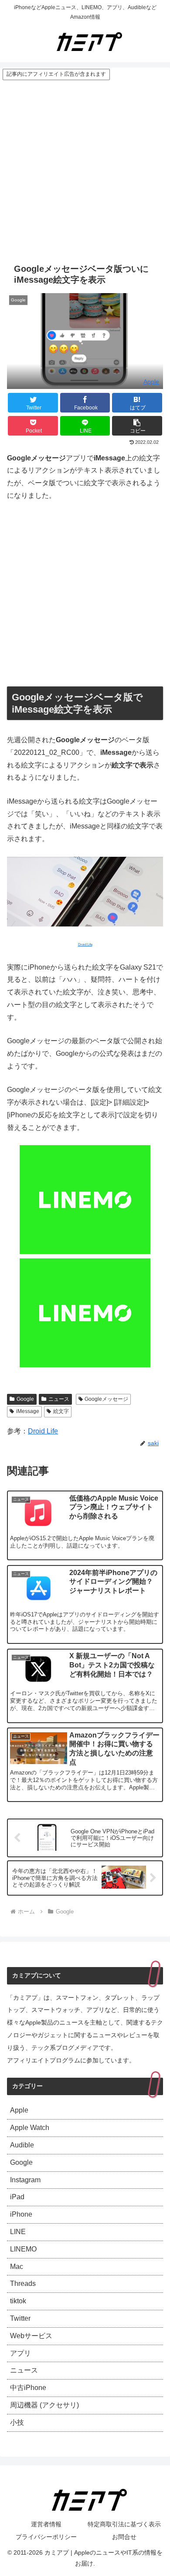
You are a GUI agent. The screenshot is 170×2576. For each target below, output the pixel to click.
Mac (17, 2267)
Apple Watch (30, 2128)
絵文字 (61, 1411)
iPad (17, 2197)
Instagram (25, 2180)
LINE (18, 2232)
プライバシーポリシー (46, 2537)
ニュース (59, 1399)
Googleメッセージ (106, 1399)
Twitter (20, 2318)
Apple (151, 382)
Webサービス (31, 2336)
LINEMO (23, 2249)
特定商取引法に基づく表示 (124, 2524)
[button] (137, 426)
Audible (22, 2145)
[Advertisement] (85, 170)
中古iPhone (28, 2388)
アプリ (20, 2353)
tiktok (18, 2301)
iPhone (21, 2214)
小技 (17, 2422)
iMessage (28, 1411)
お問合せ (124, 2537)
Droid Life (43, 1431)
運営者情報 (46, 2524)
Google (25, 1399)
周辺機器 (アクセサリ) (44, 2405)
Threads (23, 2284)
